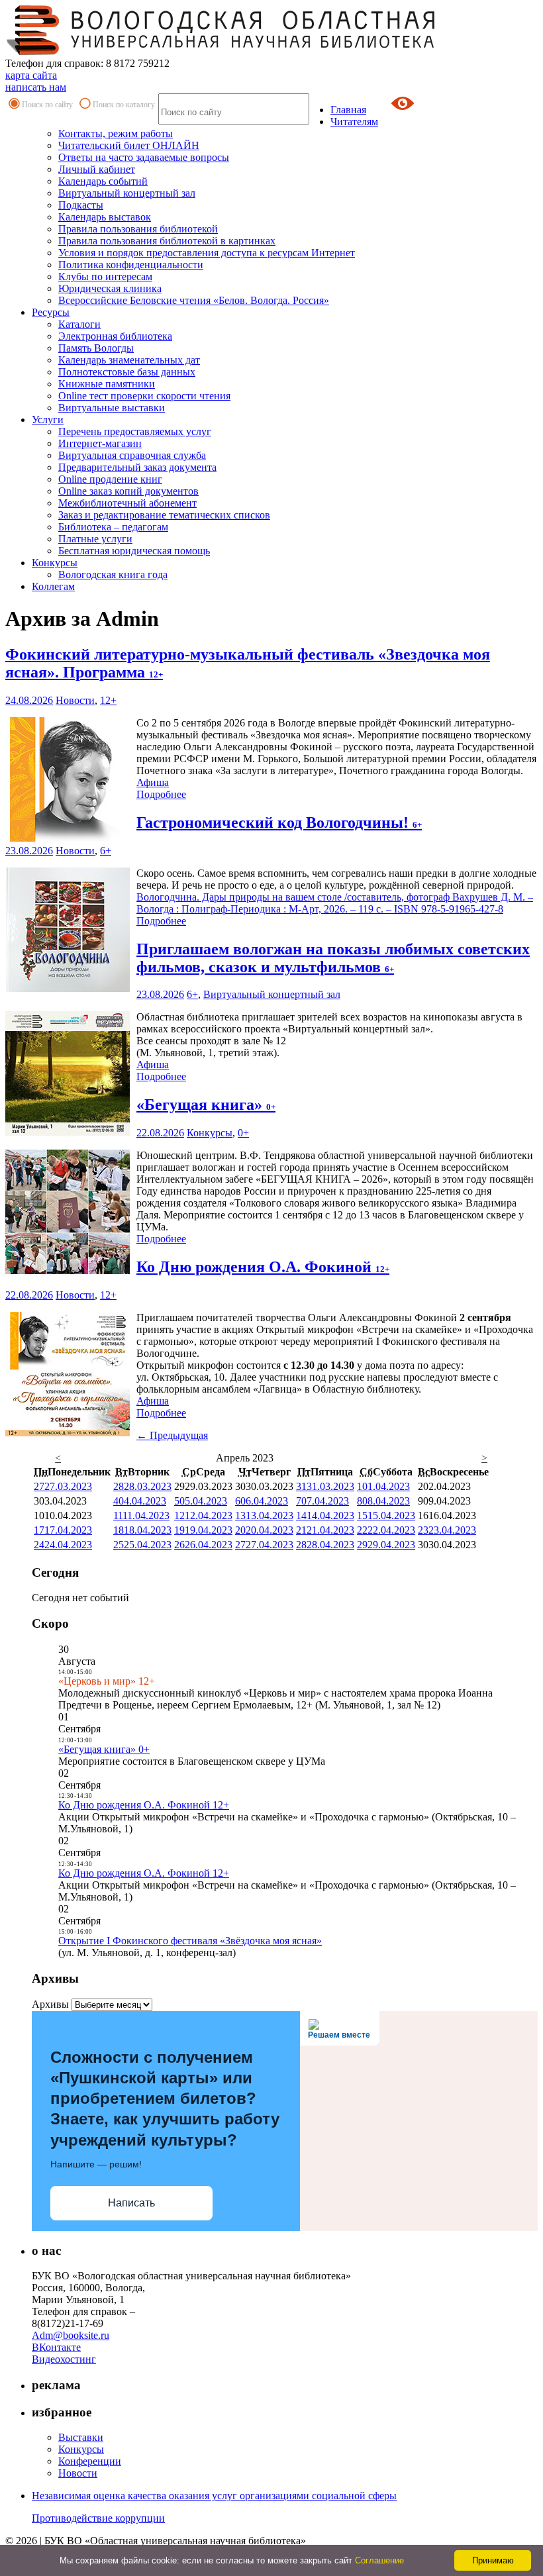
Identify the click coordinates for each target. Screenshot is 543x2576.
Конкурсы (55, 563)
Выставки (81, 2437)
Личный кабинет (97, 169)
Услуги (48, 420)
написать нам (36, 87)
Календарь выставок (105, 217)
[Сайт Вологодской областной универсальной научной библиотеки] (221, 51)
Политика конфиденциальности (131, 265)
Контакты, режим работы (116, 133)
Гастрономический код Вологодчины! (279, 822)
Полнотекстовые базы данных (127, 372)
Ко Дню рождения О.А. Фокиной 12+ (144, 1805)
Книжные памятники (107, 384)
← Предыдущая (172, 1435)
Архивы (50, 2004)
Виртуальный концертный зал (127, 193)
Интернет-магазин (100, 443)
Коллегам (53, 586)
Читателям (354, 122)
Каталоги (79, 324)
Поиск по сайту (47, 105)
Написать (131, 2203)
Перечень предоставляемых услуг (135, 431)
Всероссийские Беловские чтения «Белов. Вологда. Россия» (194, 300)
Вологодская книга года (113, 574)
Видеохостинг (64, 2359)
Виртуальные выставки (112, 408)
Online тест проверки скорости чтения (144, 396)
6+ (106, 851)
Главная (348, 110)
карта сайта (31, 75)
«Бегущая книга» (206, 1105)
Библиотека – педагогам (113, 527)
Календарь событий (103, 181)
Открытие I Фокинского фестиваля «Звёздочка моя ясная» (190, 1941)
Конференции (90, 2461)
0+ (243, 1133)
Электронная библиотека (115, 336)
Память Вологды (96, 348)
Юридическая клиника (110, 288)
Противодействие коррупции (98, 2518)
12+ (108, 700)
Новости (75, 700)
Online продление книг (110, 479)
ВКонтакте (56, 2347)
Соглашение (379, 2560)
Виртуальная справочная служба (132, 455)
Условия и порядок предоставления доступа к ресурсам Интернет (207, 253)
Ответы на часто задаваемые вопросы (144, 157)
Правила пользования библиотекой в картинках (167, 241)
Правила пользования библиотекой (138, 229)
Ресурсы (51, 312)
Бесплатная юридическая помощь (134, 551)
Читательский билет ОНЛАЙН (129, 145)
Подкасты (81, 205)
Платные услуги (95, 539)
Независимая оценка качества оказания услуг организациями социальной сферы (214, 2496)
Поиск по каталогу (124, 105)
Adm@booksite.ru (71, 2335)
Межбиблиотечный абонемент (127, 503)
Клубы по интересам (105, 276)
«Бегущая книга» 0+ (104, 1749)
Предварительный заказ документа (137, 467)
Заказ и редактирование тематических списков (164, 515)
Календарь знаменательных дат (129, 360)
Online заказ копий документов (128, 491)
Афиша (153, 782)
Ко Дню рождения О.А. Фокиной (263, 1267)
